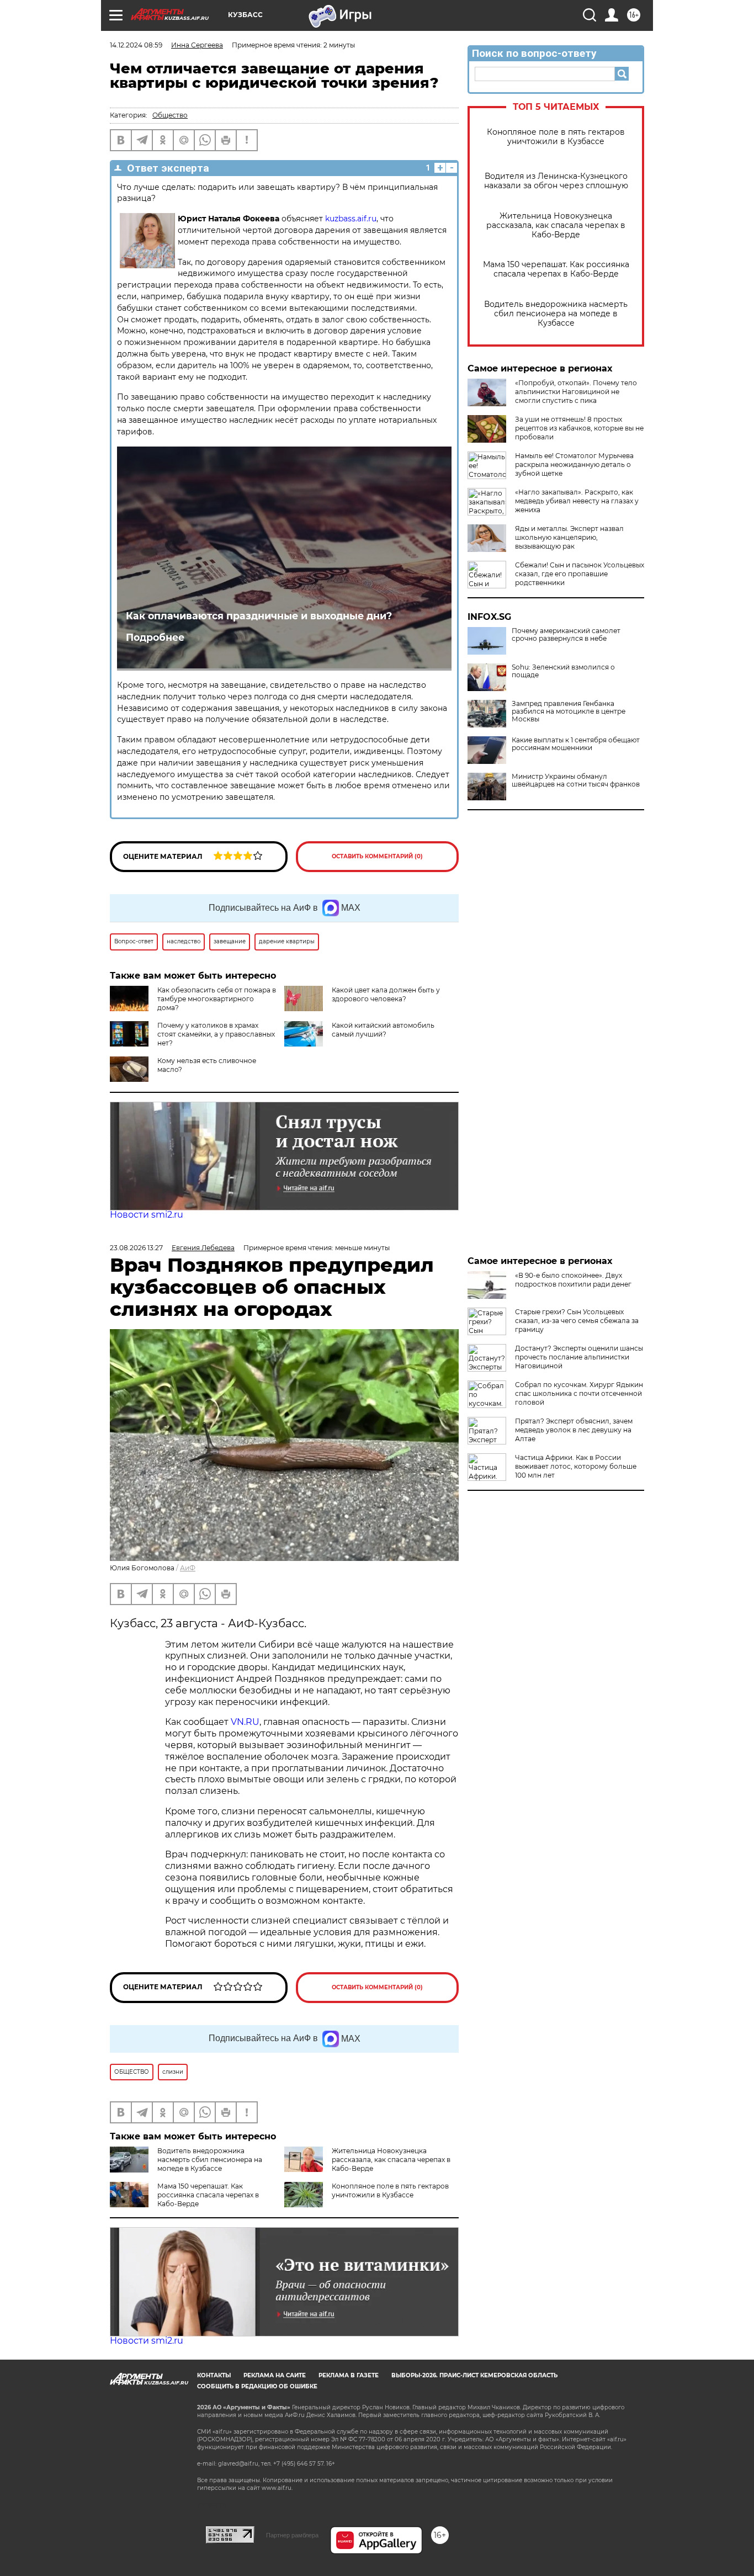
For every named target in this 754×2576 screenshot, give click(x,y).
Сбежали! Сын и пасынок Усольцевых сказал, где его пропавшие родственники (580, 574)
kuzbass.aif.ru (351, 219)
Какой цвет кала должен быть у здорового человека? (386, 994)
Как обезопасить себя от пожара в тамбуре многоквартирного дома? (217, 999)
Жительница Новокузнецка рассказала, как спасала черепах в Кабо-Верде (556, 225)
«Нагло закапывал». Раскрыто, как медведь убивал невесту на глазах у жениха (577, 501)
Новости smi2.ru (147, 1215)
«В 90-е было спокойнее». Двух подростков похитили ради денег (573, 1280)
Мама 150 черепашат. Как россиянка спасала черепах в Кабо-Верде (556, 269)
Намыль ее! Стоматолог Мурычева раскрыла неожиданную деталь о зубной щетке (574, 464)
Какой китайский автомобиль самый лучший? (383, 1030)
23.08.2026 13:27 (136, 1248)
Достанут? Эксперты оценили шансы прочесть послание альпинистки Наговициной (579, 1357)
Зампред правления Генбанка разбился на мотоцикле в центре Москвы (569, 711)
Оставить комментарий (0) (377, 856)
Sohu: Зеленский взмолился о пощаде (563, 671)
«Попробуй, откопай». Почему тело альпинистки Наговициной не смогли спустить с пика (576, 392)
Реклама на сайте (275, 2375)
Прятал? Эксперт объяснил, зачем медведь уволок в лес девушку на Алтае (574, 1430)
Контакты (214, 2375)
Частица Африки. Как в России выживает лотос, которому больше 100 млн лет (576, 1466)
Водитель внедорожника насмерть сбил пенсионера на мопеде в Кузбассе (556, 314)
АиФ (188, 1568)
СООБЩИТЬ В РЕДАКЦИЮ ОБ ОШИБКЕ (257, 2386)
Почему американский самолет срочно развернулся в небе (566, 635)
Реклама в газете (349, 2375)
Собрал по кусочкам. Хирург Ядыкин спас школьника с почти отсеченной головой (579, 1393)
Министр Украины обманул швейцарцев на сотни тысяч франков (576, 780)
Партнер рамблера (292, 2535)
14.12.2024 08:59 (136, 45)
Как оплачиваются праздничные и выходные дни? (259, 616)
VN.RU (245, 1722)
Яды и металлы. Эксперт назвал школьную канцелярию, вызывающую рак (569, 537)
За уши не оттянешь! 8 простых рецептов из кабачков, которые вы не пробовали (579, 428)
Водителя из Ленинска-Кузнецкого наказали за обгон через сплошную (556, 181)
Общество (170, 115)
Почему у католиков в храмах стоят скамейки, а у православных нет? (216, 1034)
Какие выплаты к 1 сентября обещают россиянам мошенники (576, 744)
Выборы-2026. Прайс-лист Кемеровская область (474, 2375)
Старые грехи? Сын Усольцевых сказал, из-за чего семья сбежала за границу (577, 1321)
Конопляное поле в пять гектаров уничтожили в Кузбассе (556, 137)
